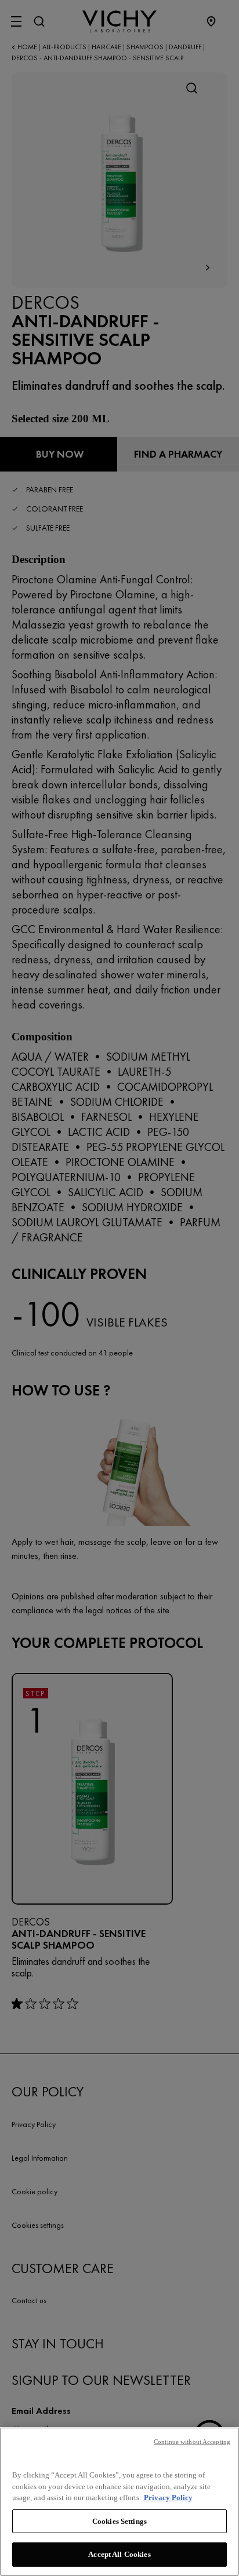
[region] (119, 2502)
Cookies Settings (119, 2521)
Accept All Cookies (119, 2554)
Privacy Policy (168, 2498)
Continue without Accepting (192, 2442)
